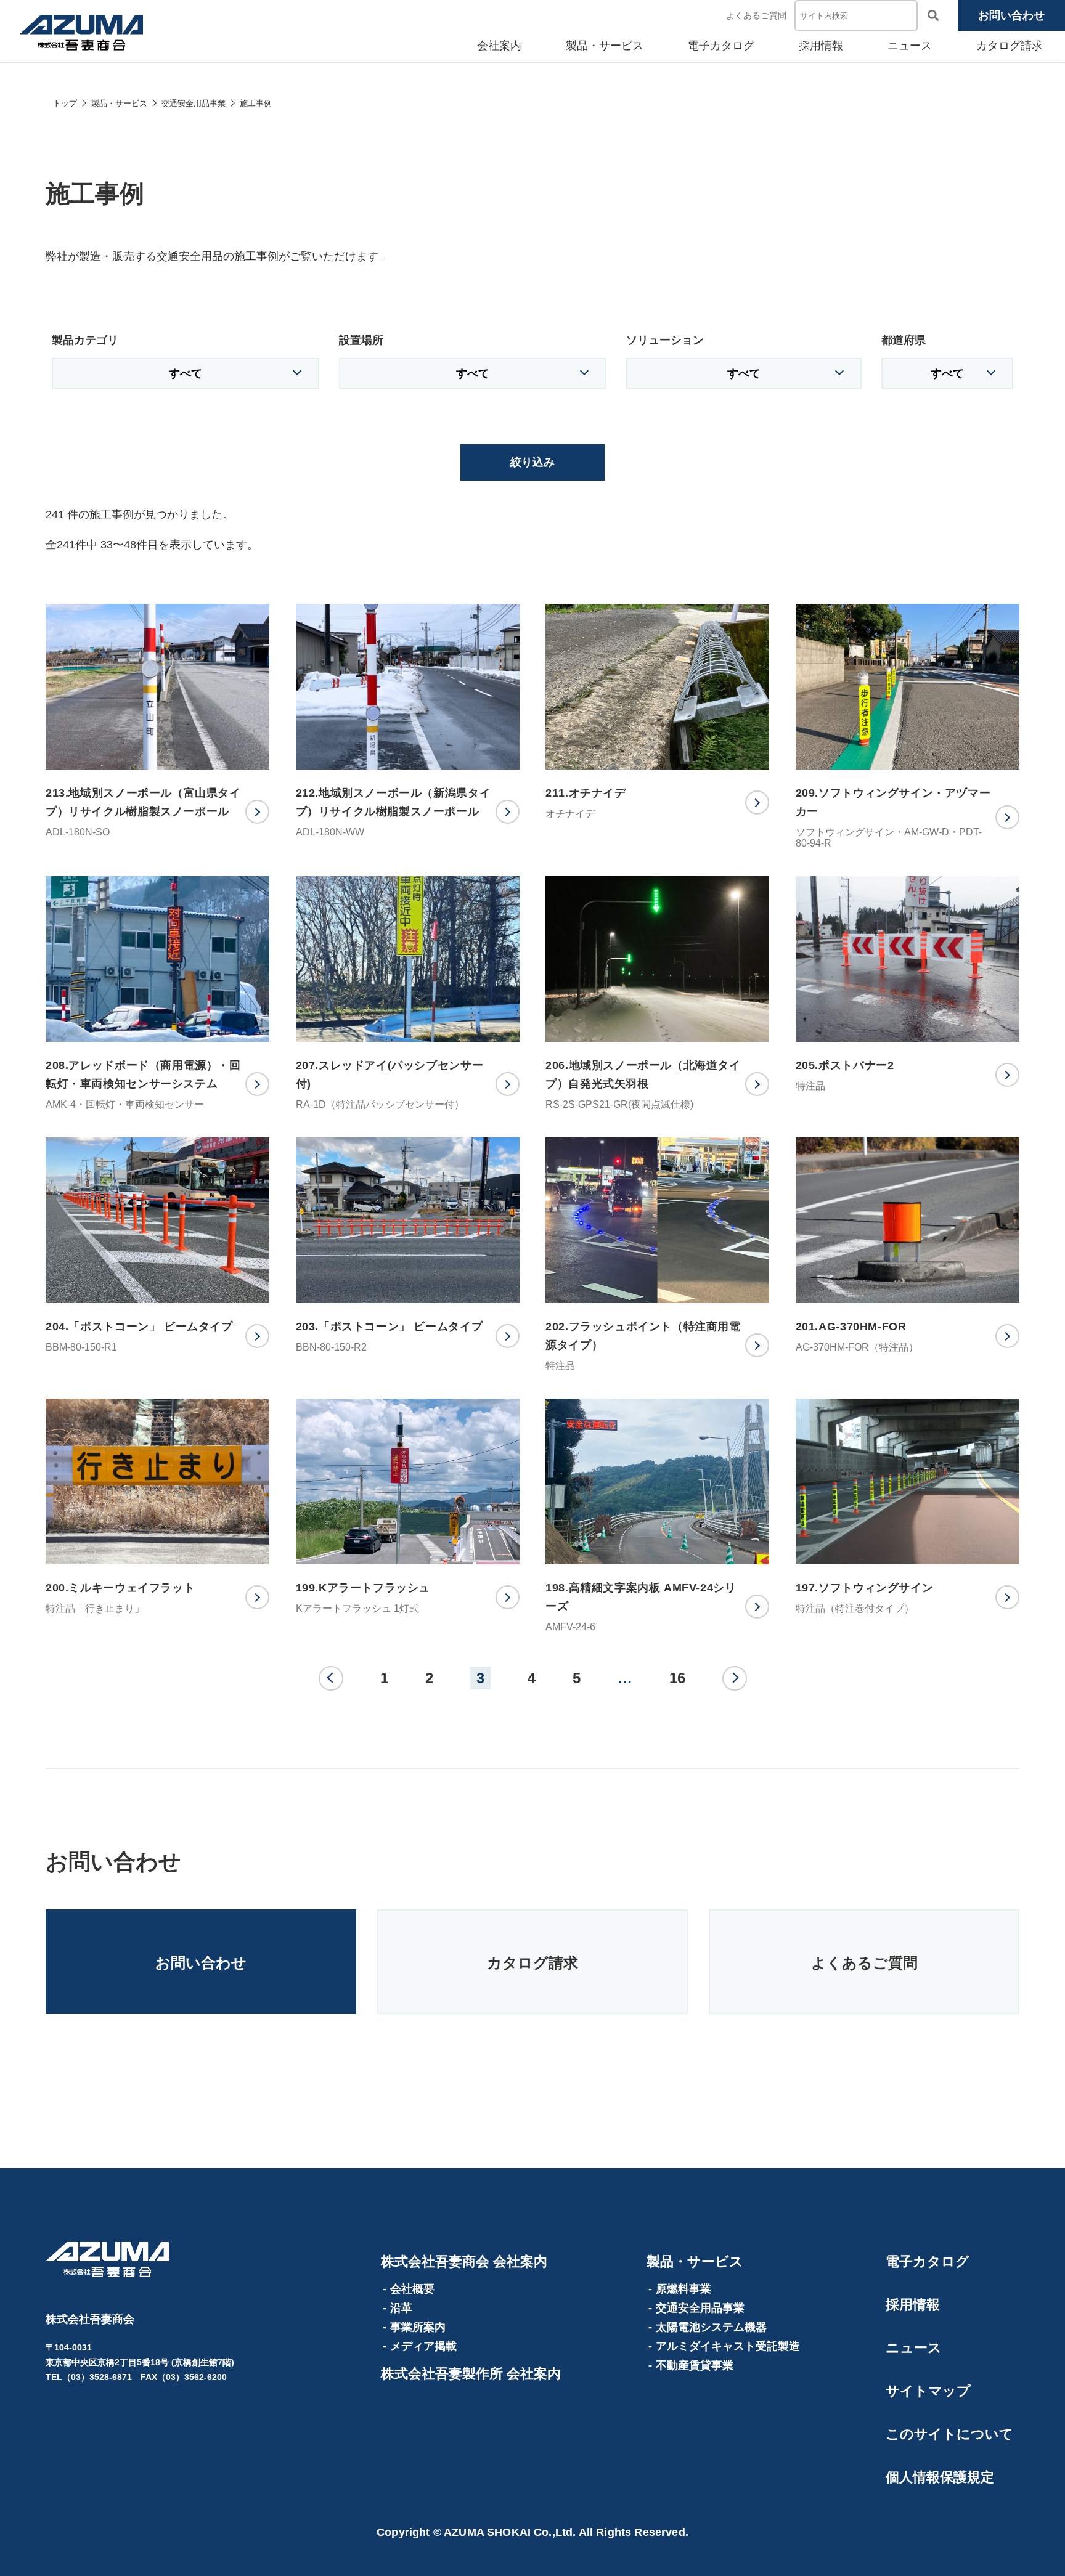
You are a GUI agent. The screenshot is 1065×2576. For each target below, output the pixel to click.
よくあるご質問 (756, 15)
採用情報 (821, 46)
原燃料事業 (683, 2289)
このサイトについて (949, 2434)
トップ (65, 103)
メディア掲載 (423, 2346)
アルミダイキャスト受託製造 (728, 2346)
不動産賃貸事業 (695, 2365)
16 (677, 1678)
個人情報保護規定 (940, 2477)
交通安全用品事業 (194, 103)
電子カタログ (721, 46)
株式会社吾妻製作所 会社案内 (471, 2374)
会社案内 (499, 46)
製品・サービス (605, 46)
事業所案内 (418, 2327)
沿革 (401, 2308)
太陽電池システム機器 (711, 2327)
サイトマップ (928, 2391)
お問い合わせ (1011, 15)
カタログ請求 (1010, 46)
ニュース (910, 46)
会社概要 (412, 2289)
